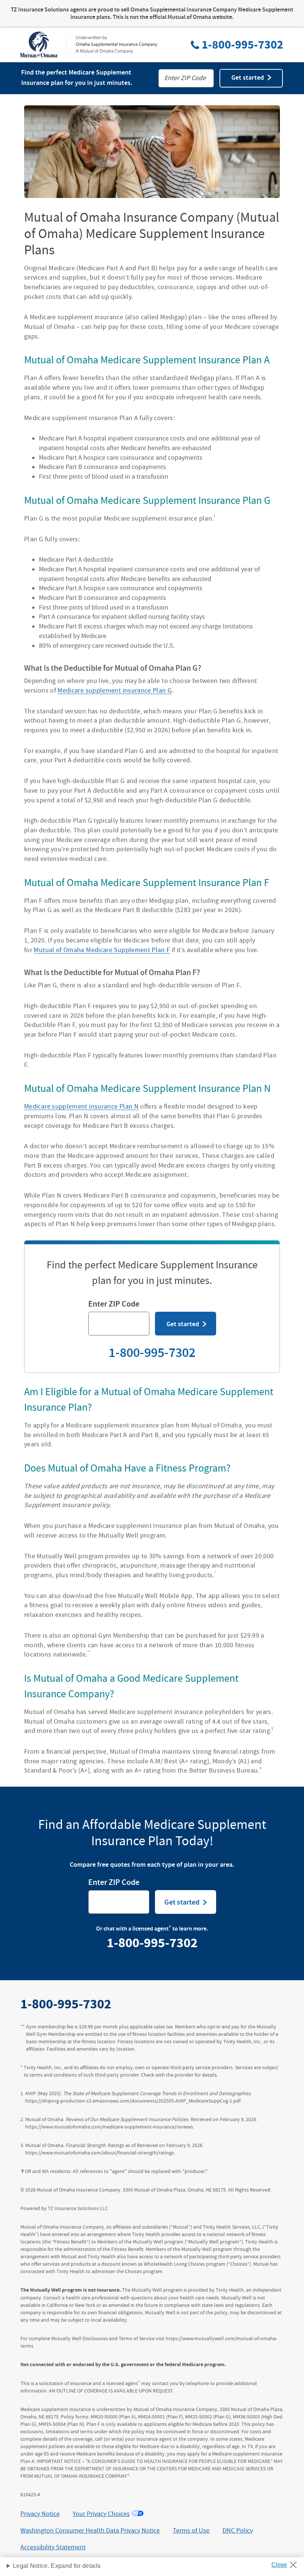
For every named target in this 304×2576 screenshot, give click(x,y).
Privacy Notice (40, 2514)
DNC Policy (238, 2531)
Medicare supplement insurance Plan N (81, 1107)
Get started (248, 78)
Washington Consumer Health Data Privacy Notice (90, 2531)
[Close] (287, 2563)
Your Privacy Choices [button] (101, 2514)
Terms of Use (191, 2531)
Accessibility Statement (53, 2547)
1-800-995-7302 (242, 45)
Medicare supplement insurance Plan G (115, 691)
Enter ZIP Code (114, 1305)
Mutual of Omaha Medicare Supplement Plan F (102, 950)
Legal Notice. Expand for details (57, 2566)
